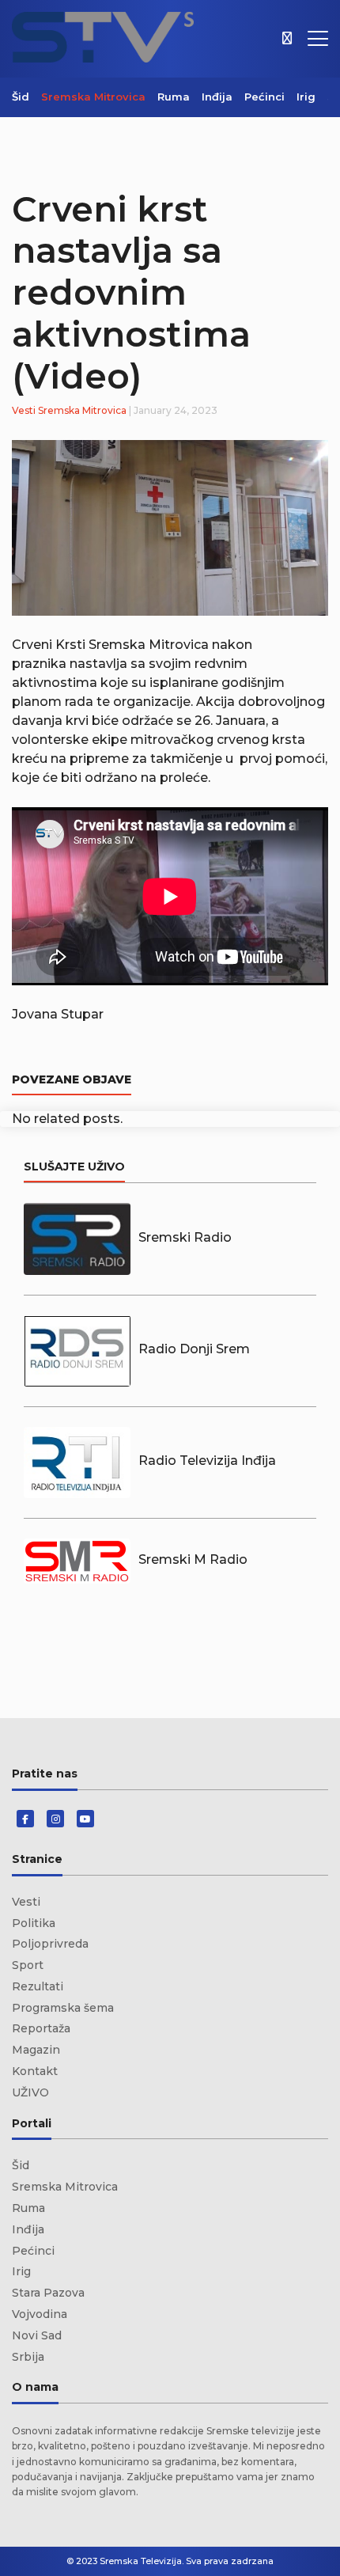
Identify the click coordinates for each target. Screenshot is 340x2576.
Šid (21, 97)
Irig (306, 97)
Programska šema (63, 2008)
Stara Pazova (48, 2293)
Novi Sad (37, 2335)
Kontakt (35, 2071)
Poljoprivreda (50, 1944)
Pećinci (264, 97)
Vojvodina (40, 2314)
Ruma (174, 97)
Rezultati (38, 1986)
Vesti (24, 410)
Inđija (217, 97)
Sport (28, 1965)
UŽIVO (30, 2092)
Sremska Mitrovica (93, 97)
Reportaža (41, 2028)
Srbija (28, 2357)
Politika (34, 1923)
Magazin (36, 2050)
